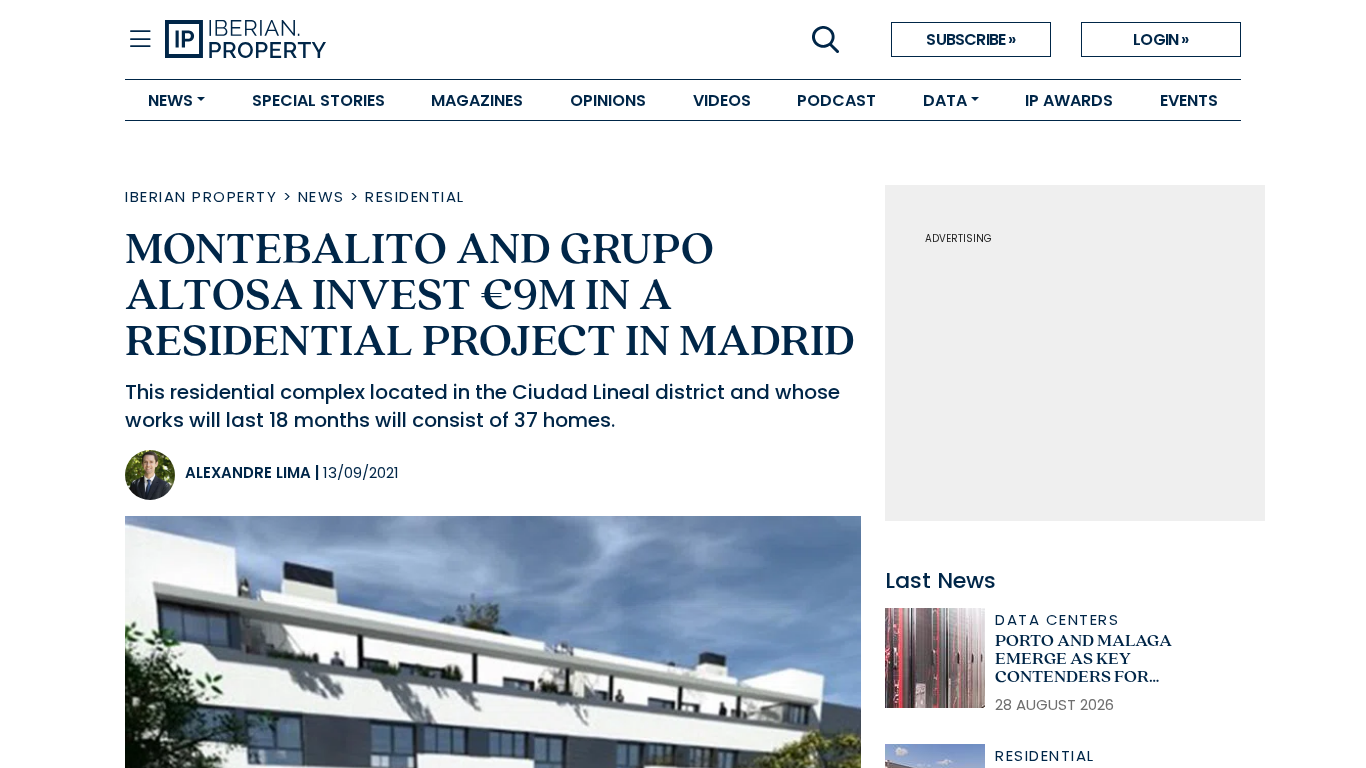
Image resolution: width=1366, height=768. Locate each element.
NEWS (170, 100)
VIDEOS (722, 100)
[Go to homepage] (424, 40)
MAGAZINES (477, 100)
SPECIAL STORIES (318, 100)
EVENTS (1189, 100)
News (321, 196)
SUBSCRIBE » (970, 39)
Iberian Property (201, 196)
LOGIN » (1160, 39)
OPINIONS (608, 100)
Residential (415, 196)
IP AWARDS (1069, 100)
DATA (945, 100)
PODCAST (836, 100)
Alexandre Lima (248, 472)
